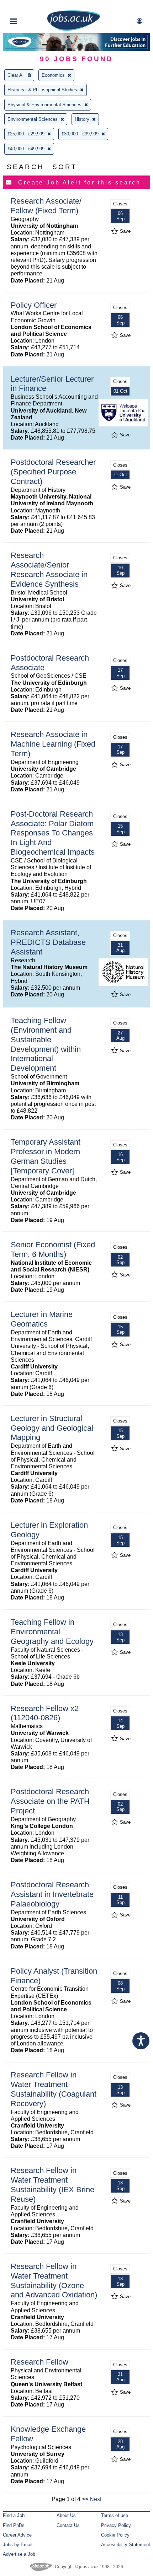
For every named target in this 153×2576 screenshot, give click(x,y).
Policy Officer (34, 305)
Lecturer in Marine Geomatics (42, 1319)
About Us (66, 2515)
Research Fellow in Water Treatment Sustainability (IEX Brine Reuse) (52, 2185)
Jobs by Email (18, 2545)
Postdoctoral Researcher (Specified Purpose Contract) (53, 472)
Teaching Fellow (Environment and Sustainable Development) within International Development (46, 1044)
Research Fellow (39, 2362)
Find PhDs (14, 2525)
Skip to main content (28, 6)
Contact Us (68, 2525)
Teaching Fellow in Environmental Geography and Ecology (52, 1632)
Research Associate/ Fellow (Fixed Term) (46, 206)
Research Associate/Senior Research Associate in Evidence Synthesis (49, 570)
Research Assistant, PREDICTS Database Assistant (48, 942)
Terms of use (115, 2515)
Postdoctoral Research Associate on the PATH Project (50, 1801)
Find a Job (14, 2515)
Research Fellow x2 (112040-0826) (45, 1713)
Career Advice (17, 2535)
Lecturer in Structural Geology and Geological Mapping (52, 1428)
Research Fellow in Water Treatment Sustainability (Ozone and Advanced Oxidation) (54, 2281)
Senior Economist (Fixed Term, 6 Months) (53, 1249)
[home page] (74, 29)
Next (96, 2499)
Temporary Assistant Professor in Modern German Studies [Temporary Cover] (46, 1156)
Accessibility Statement (126, 2545)
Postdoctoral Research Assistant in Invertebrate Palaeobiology (52, 1894)
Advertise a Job (19, 2554)
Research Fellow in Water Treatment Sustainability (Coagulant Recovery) (54, 2089)
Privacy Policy (116, 2525)
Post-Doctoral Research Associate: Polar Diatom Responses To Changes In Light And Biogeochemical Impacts (53, 833)
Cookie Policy (115, 2535)
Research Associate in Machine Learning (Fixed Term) (53, 744)
